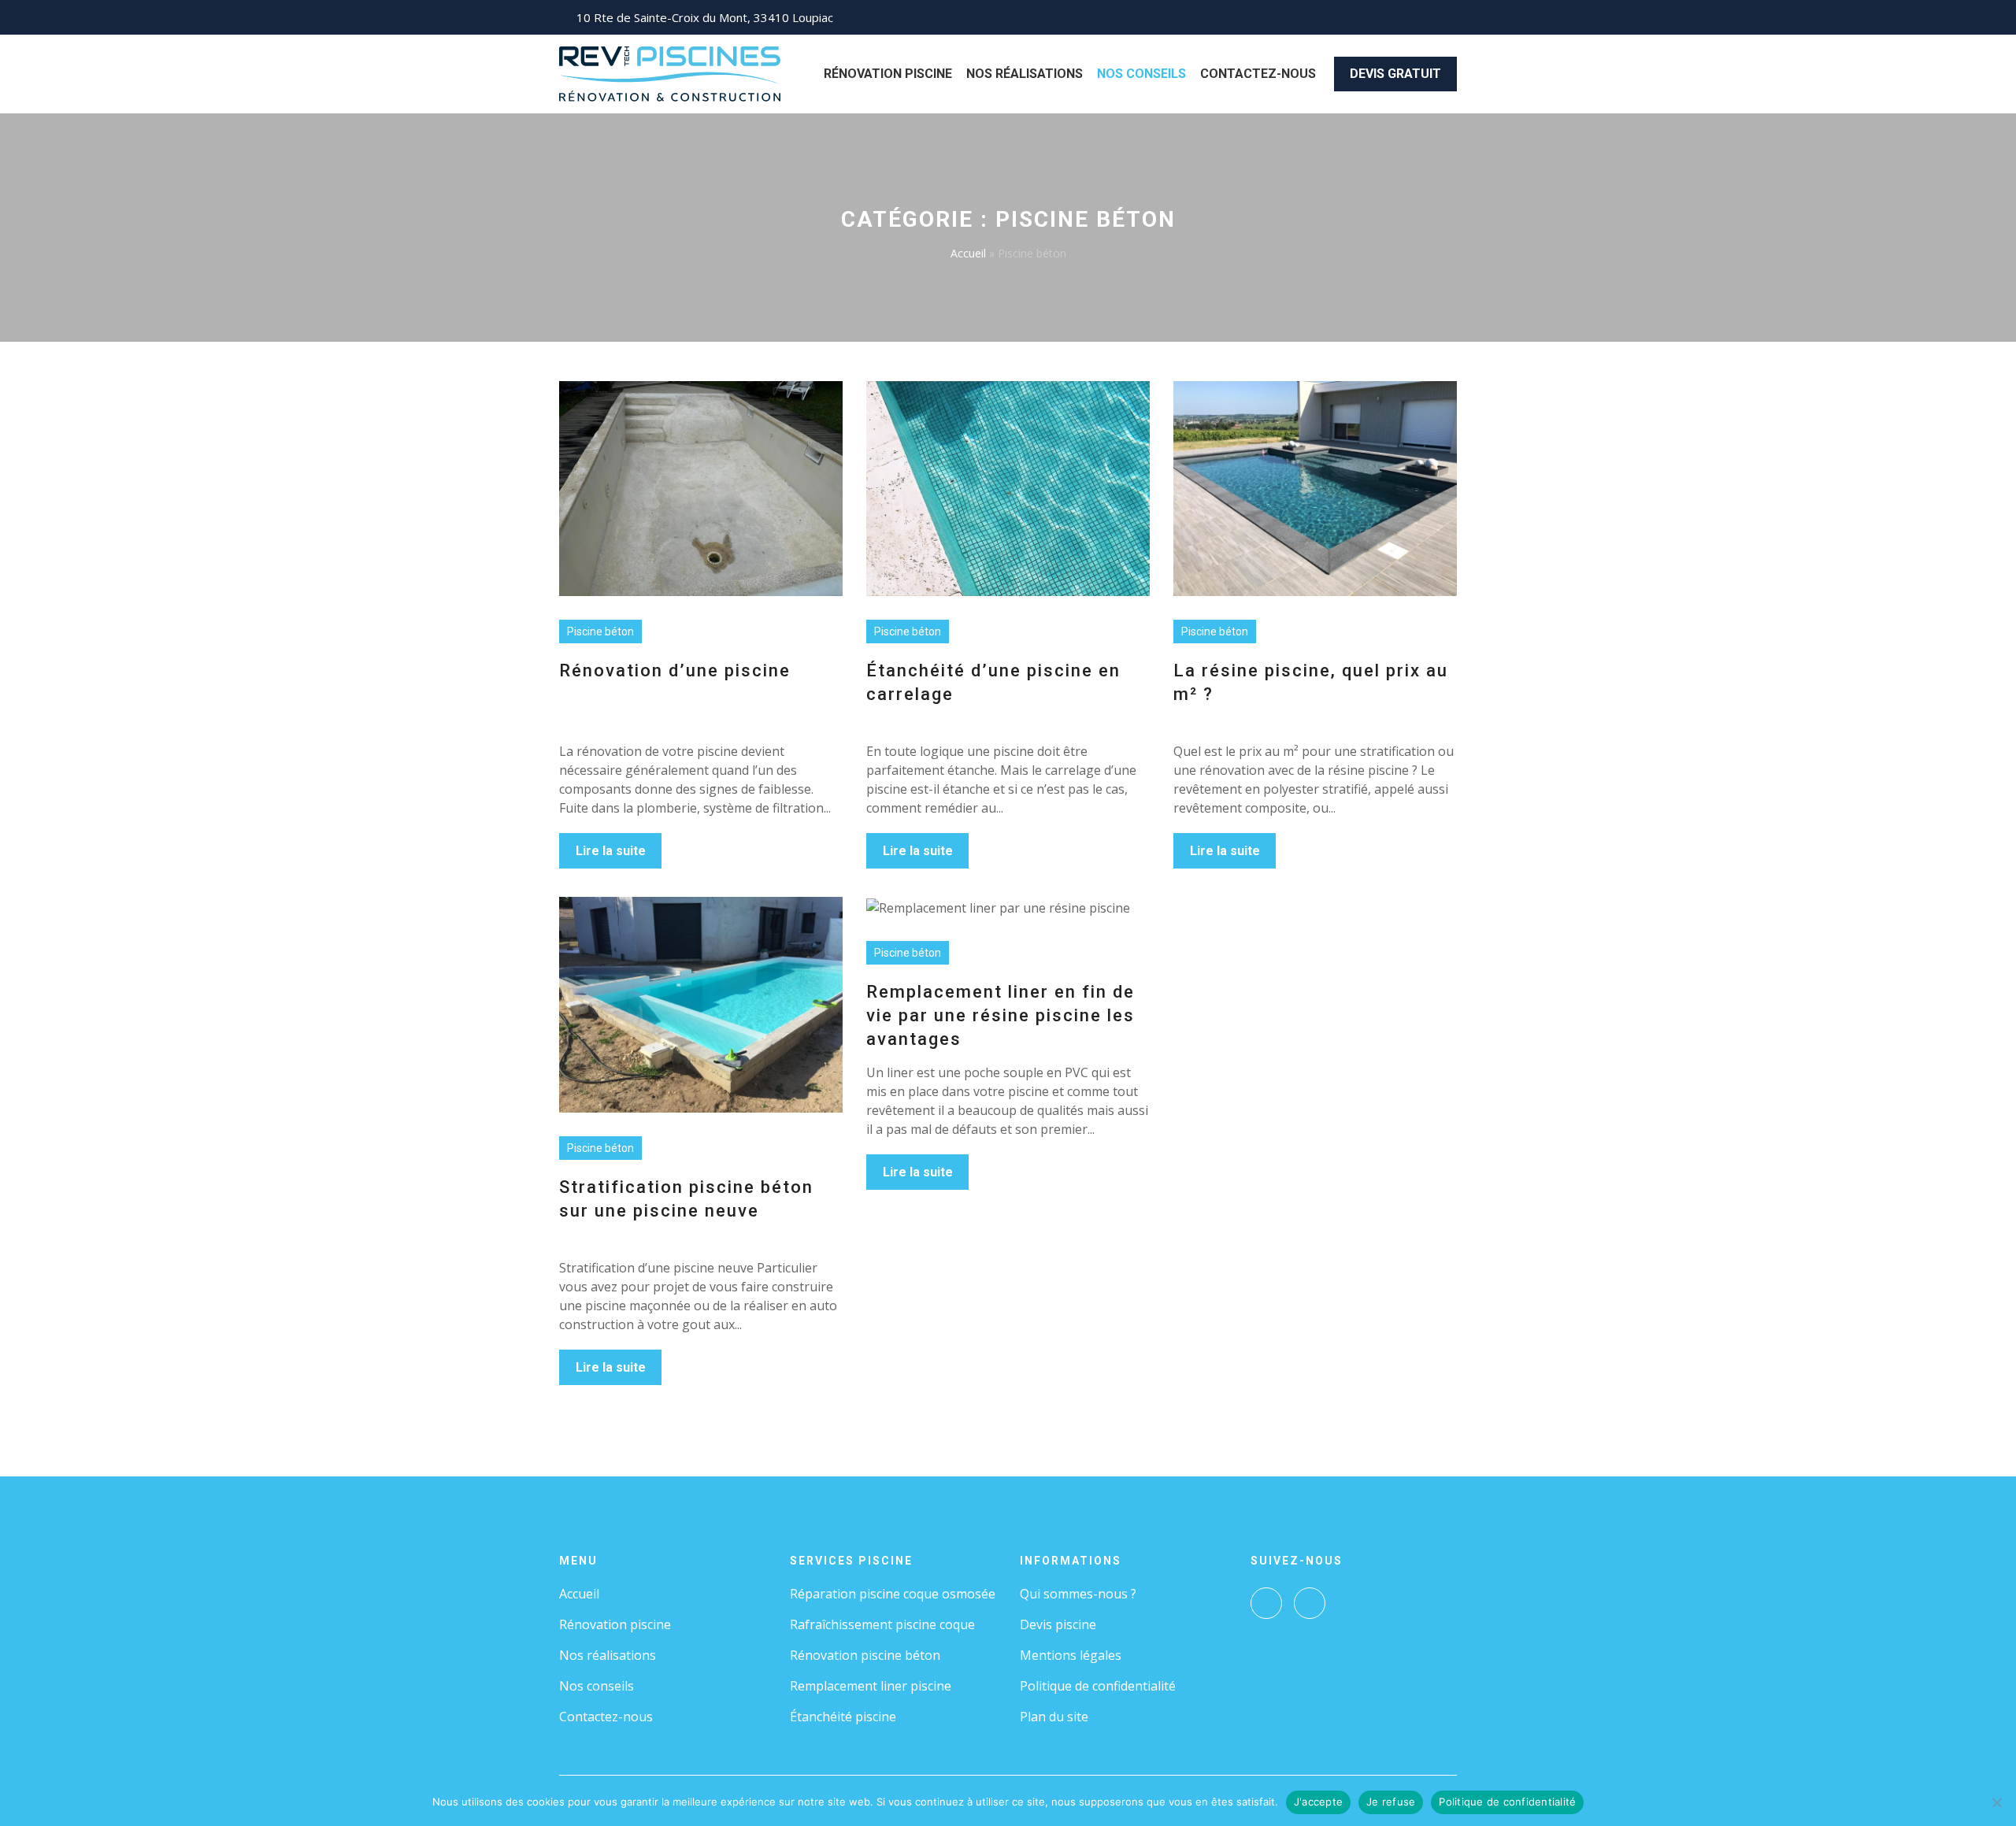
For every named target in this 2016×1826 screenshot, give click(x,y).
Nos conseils (597, 1686)
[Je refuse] (1996, 1802)
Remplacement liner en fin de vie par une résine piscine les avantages (1001, 1015)
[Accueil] (670, 72)
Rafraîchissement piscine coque (882, 1624)
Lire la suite (611, 851)
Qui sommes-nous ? (1078, 1594)
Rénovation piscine (888, 74)
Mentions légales (1071, 1655)
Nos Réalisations (1025, 74)
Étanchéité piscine (843, 1717)
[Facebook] (1266, 1603)
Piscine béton (600, 632)
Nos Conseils (1141, 74)
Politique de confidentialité (1098, 1686)
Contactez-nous (1258, 74)
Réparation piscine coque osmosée (893, 1594)
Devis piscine (1058, 1624)
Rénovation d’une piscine (675, 670)
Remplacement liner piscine (871, 1686)
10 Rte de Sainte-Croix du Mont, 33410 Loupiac (705, 17)
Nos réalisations (608, 1655)
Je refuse (1391, 1802)
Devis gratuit (1395, 74)
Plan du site (1054, 1717)
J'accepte (1318, 1802)
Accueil (968, 253)
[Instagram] (1310, 1603)
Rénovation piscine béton (865, 1655)
